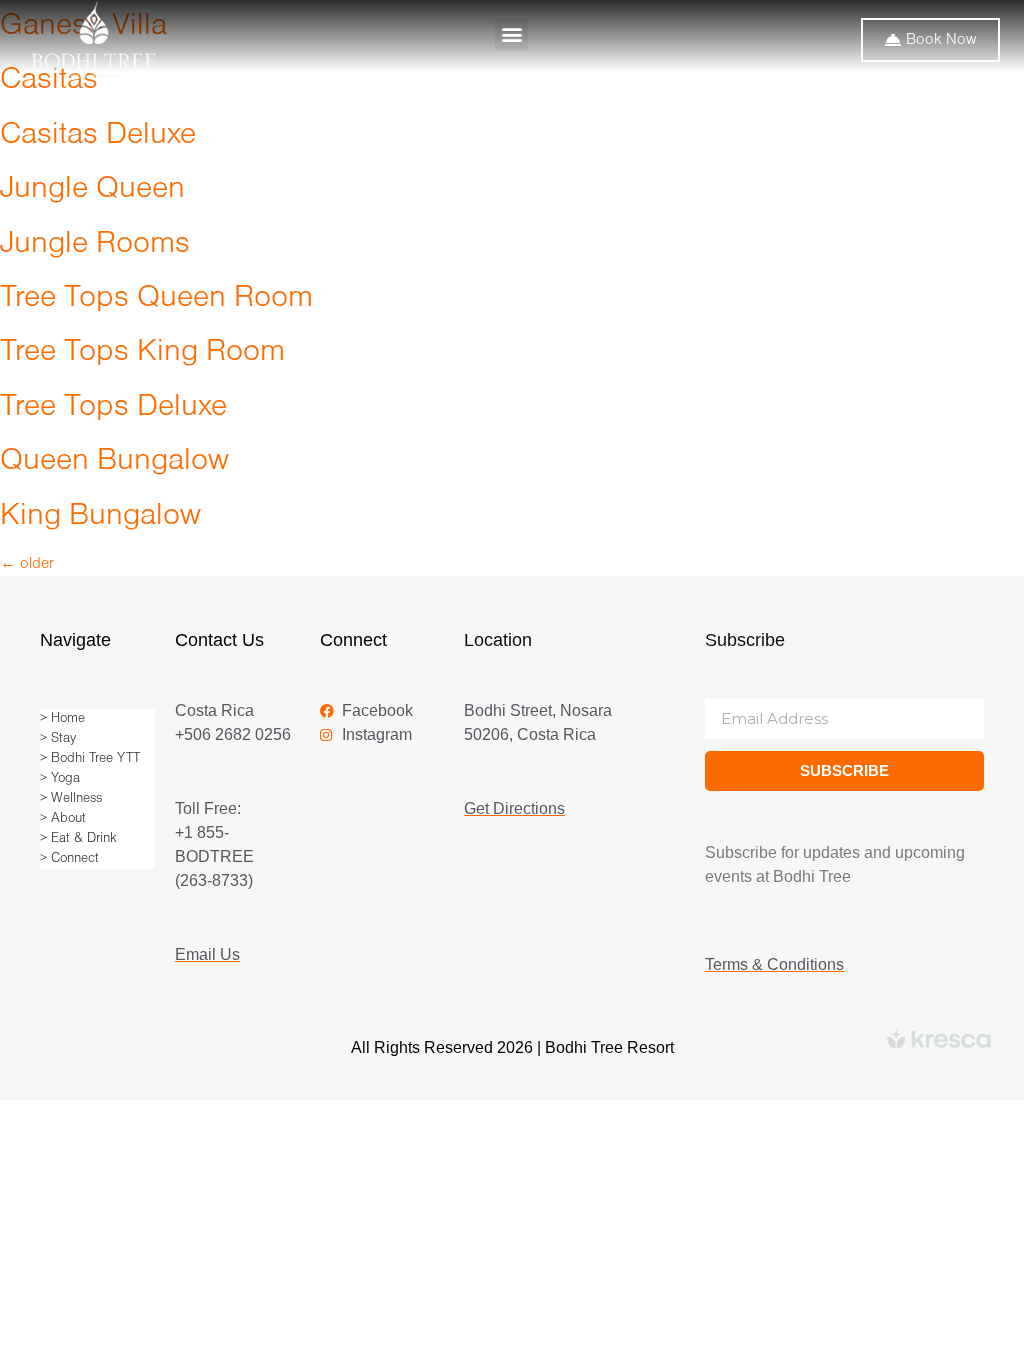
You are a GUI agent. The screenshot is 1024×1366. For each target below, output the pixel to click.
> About (63, 818)
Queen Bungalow (114, 461)
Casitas (49, 80)
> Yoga (60, 778)
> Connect (69, 858)
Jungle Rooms (95, 244)
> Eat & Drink (78, 838)
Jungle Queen (92, 189)
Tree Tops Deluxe (113, 407)
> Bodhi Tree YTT (90, 758)
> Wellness (71, 798)
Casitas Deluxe (98, 135)
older (27, 564)
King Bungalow (100, 516)
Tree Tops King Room (142, 352)
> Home (62, 718)
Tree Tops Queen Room (156, 298)
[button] (511, 34)
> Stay (58, 738)
